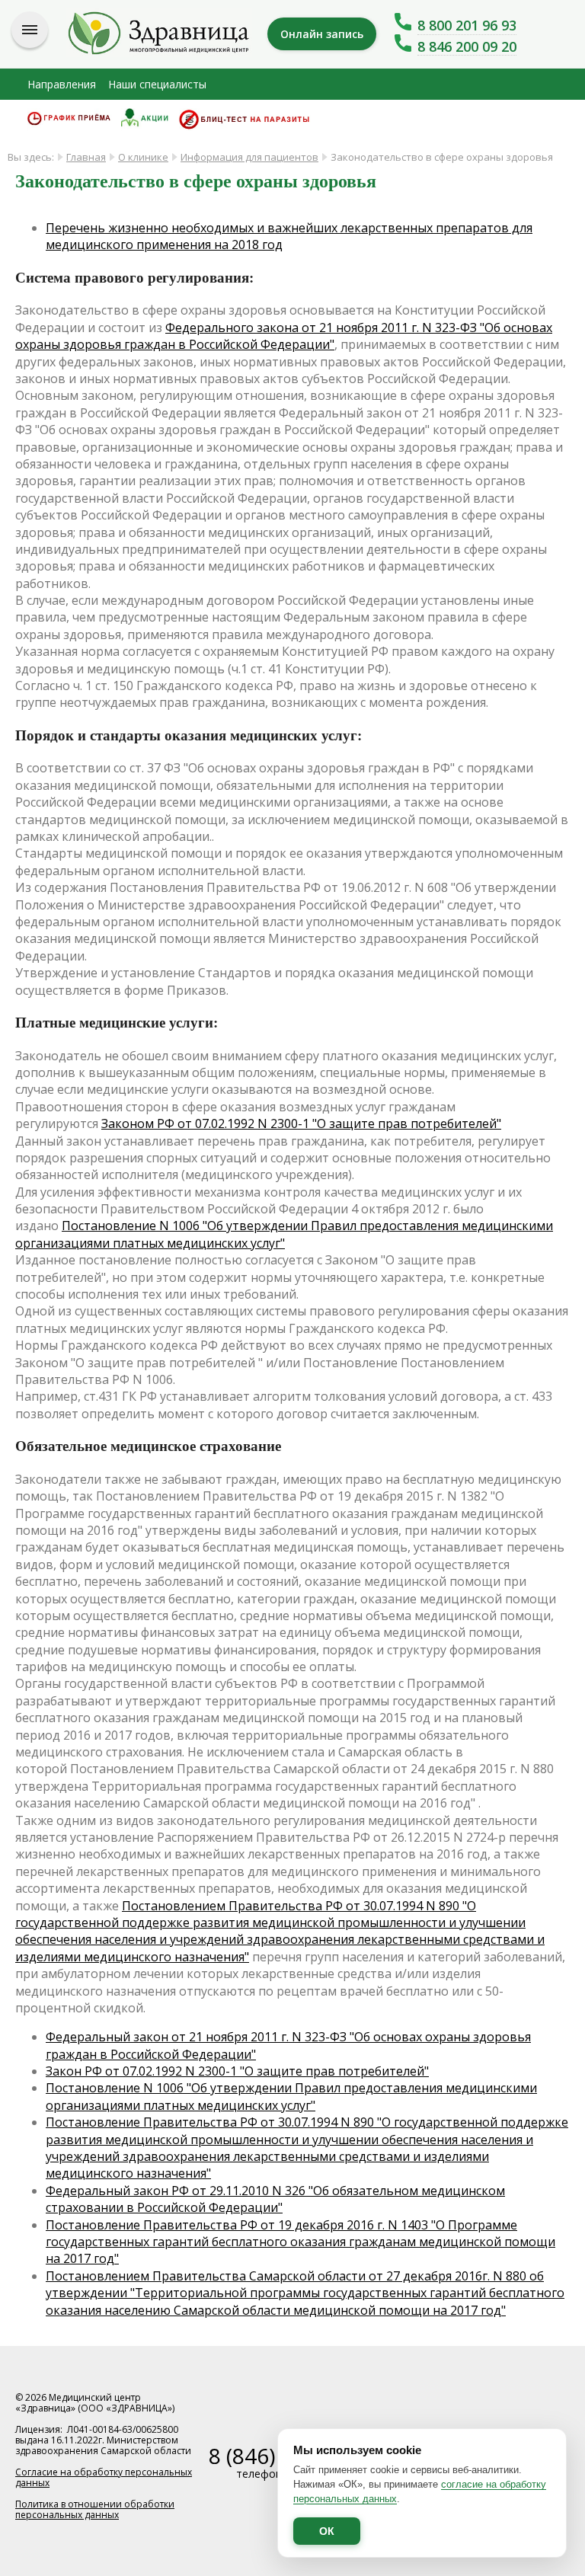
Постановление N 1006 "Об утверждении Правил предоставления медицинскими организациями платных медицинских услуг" (284, 1234)
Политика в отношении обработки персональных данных (95, 2509)
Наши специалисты (157, 84)
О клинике (143, 157)
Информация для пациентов (249, 157)
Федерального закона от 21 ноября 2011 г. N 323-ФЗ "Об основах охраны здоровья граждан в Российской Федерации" (284, 336)
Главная (86, 157)
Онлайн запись (322, 34)
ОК (327, 2531)
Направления (62, 84)
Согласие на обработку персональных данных (104, 2477)
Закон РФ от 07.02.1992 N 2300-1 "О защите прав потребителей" (237, 2071)
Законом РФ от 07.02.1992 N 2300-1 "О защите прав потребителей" (301, 1123)
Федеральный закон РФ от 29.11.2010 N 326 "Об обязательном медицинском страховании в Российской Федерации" (275, 2199)
